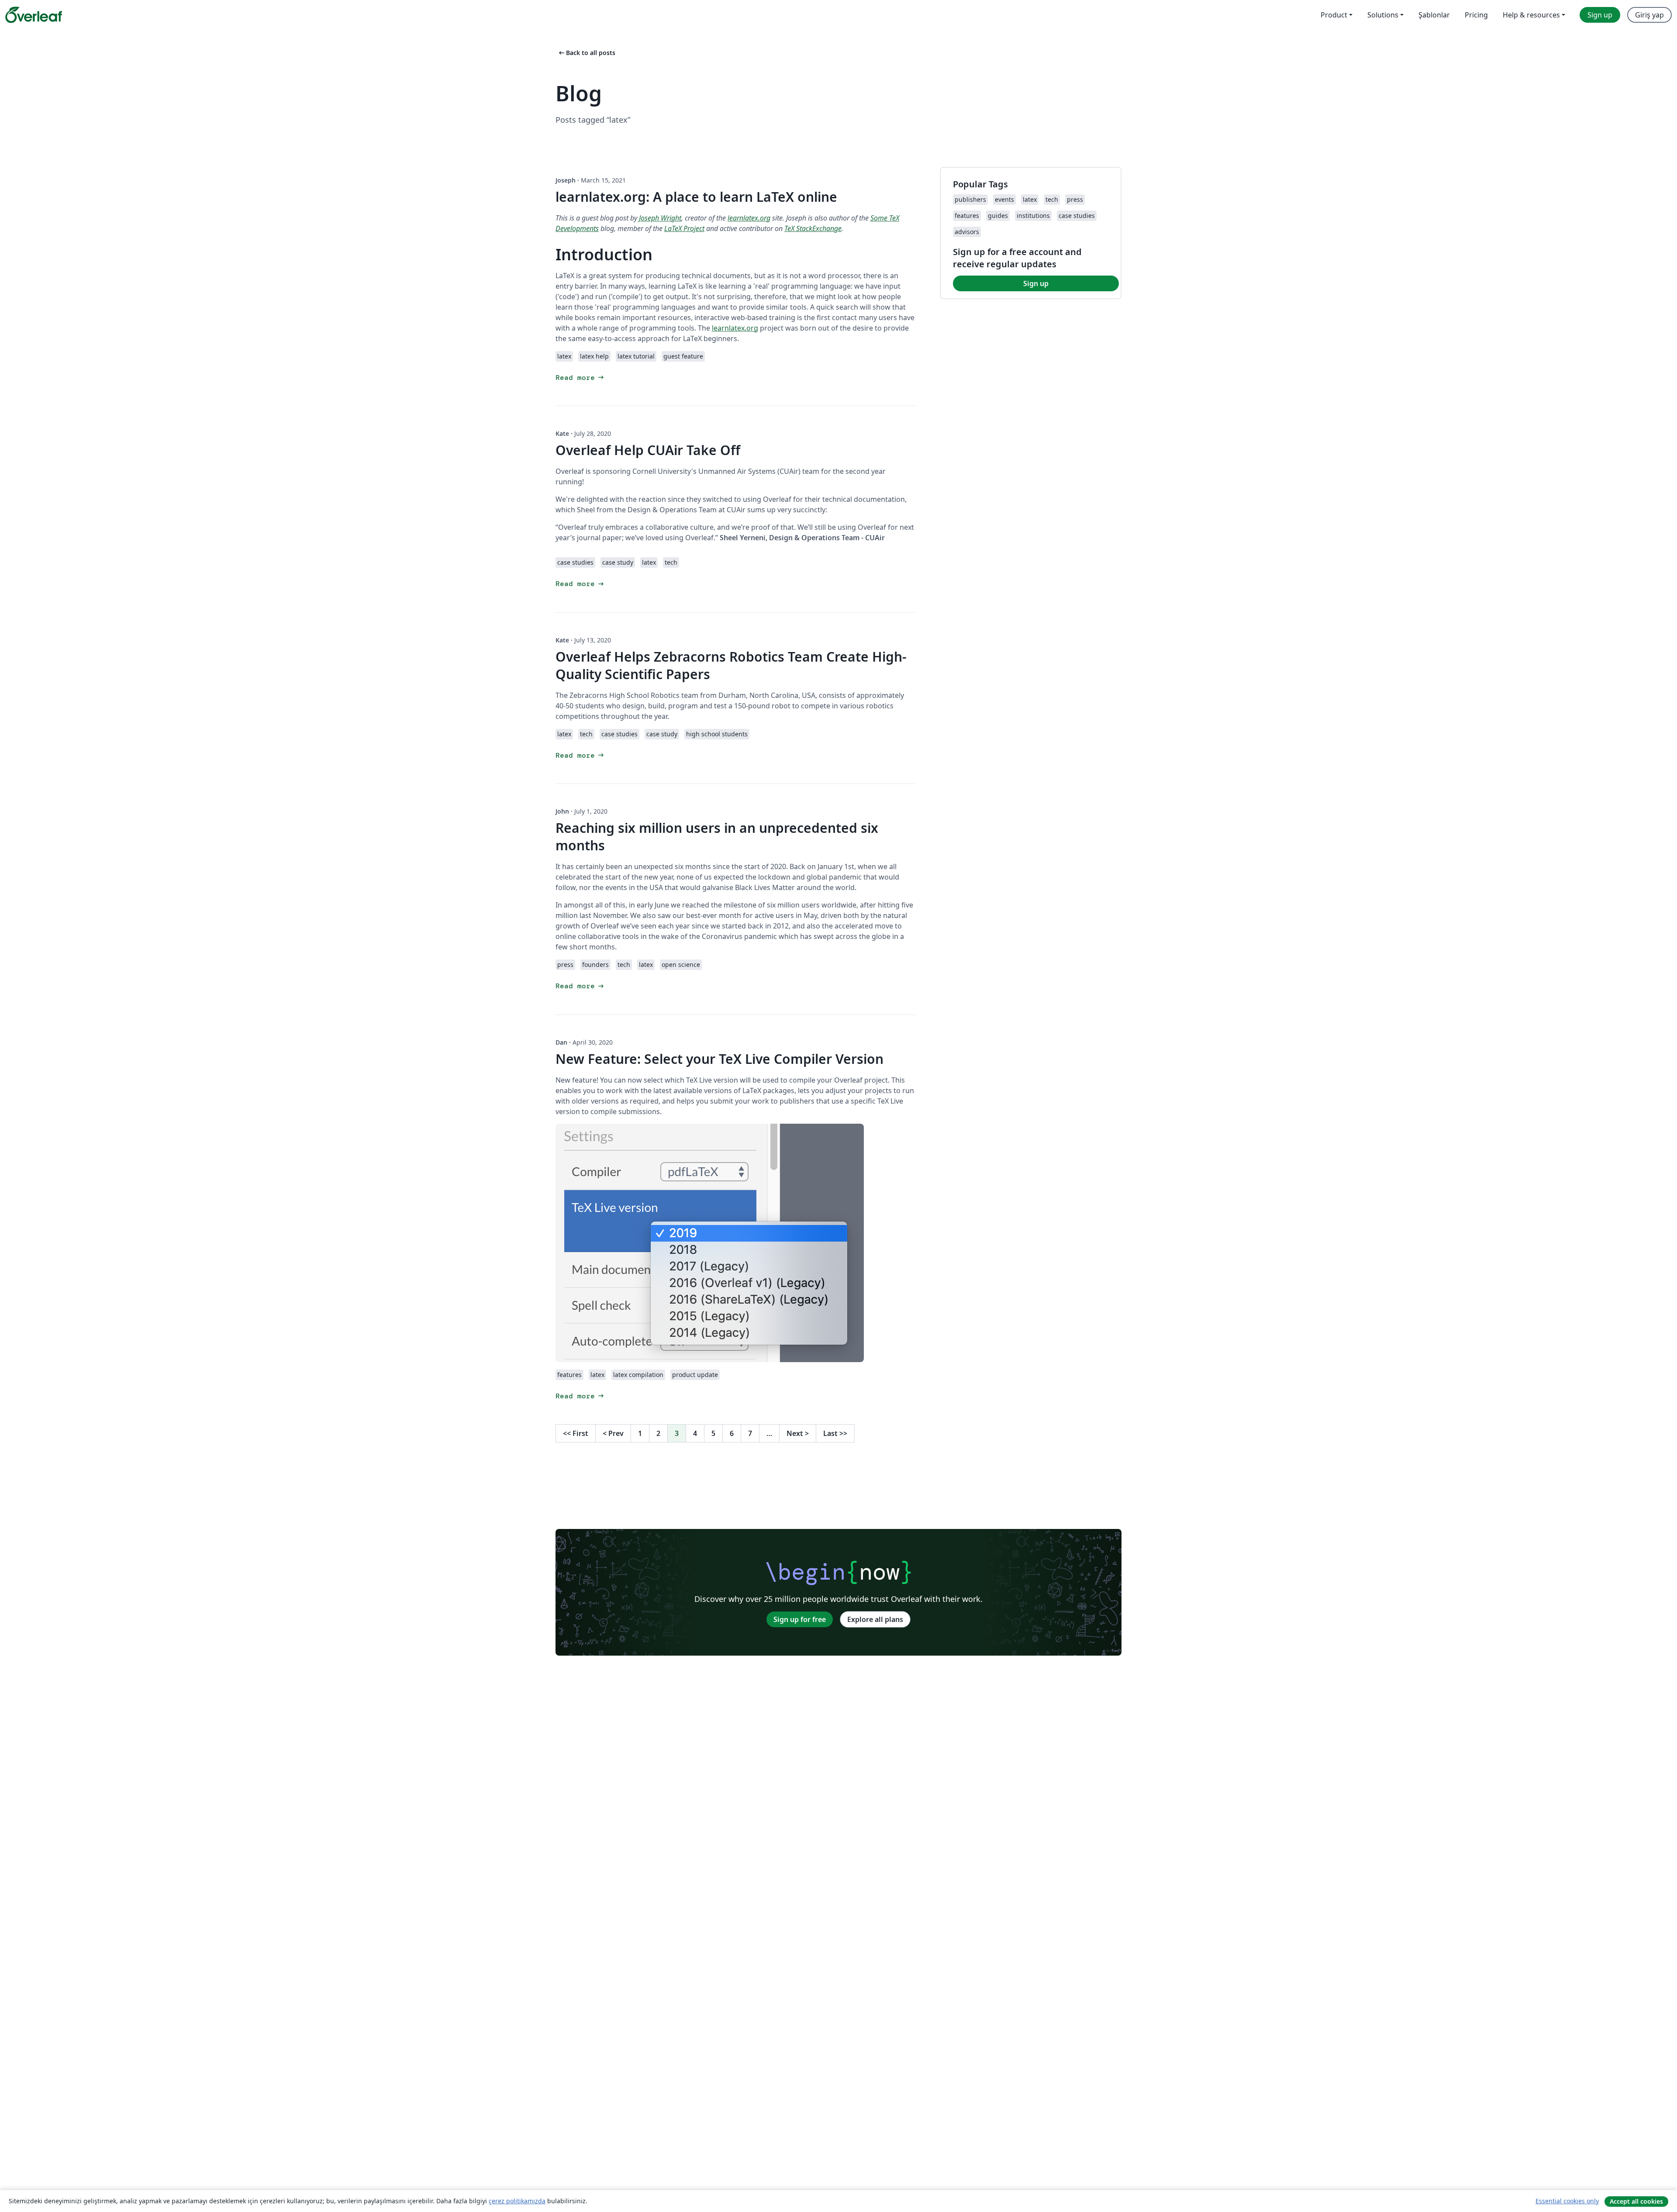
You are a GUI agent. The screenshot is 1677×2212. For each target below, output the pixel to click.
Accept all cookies (1636, 2201)
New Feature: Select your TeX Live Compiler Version (719, 1059)
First (576, 1433)
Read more (580, 378)
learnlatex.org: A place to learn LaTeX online (696, 197)
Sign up (1036, 283)
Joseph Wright (660, 218)
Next (798, 1433)
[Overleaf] (34, 15)
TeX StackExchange (813, 228)
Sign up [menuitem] (1600, 15)
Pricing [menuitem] (1476, 15)
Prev (613, 1433)
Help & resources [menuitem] (1531, 15)
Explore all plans (875, 1619)
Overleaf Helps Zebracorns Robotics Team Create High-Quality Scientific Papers (731, 665)
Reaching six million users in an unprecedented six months (717, 837)
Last (835, 1433)
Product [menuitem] (1334, 15)
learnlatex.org (749, 218)
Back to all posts (586, 53)
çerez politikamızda (517, 2201)
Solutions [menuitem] (1383, 15)
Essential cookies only (1567, 2201)
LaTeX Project (684, 228)
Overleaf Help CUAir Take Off (648, 450)
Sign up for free (800, 1619)
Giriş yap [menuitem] (1649, 15)
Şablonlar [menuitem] (1434, 15)
